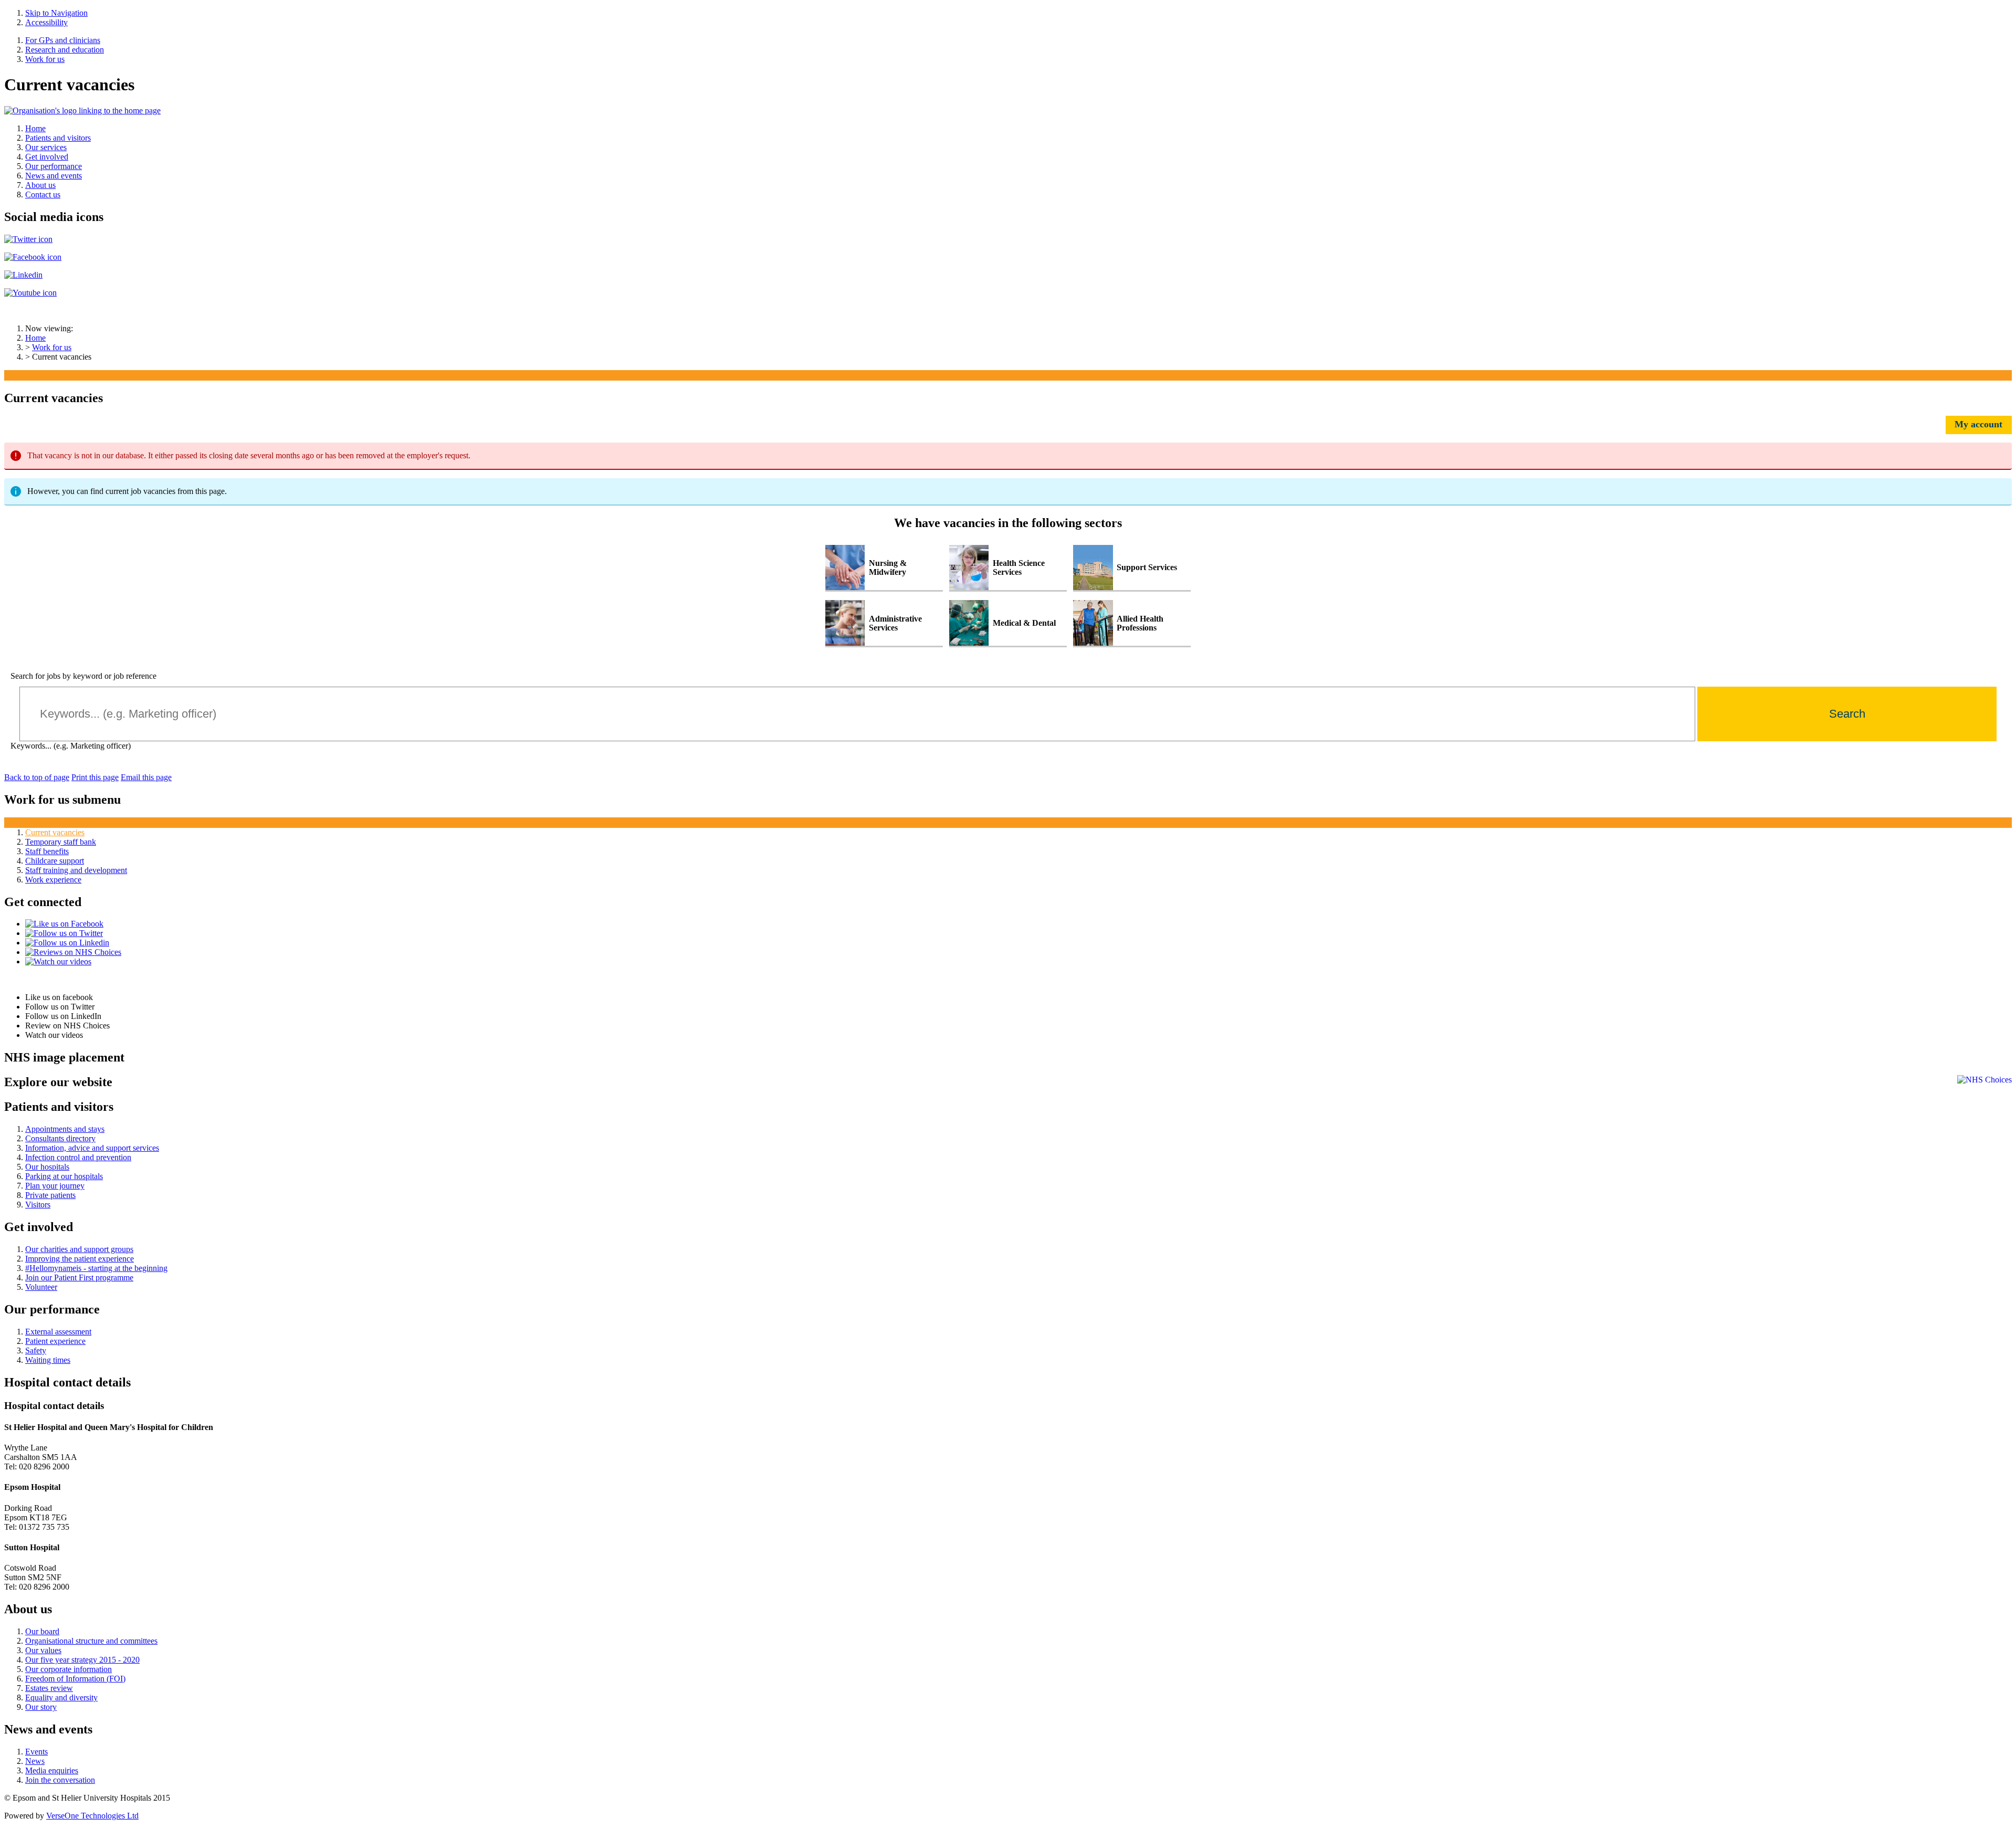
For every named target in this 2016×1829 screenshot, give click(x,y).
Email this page (146, 777)
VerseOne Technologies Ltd (92, 1816)
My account (1978, 424)
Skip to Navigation (56, 13)
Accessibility (46, 22)
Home (35, 338)
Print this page (95, 777)
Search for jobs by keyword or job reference (83, 676)
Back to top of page (37, 777)
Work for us (52, 347)
